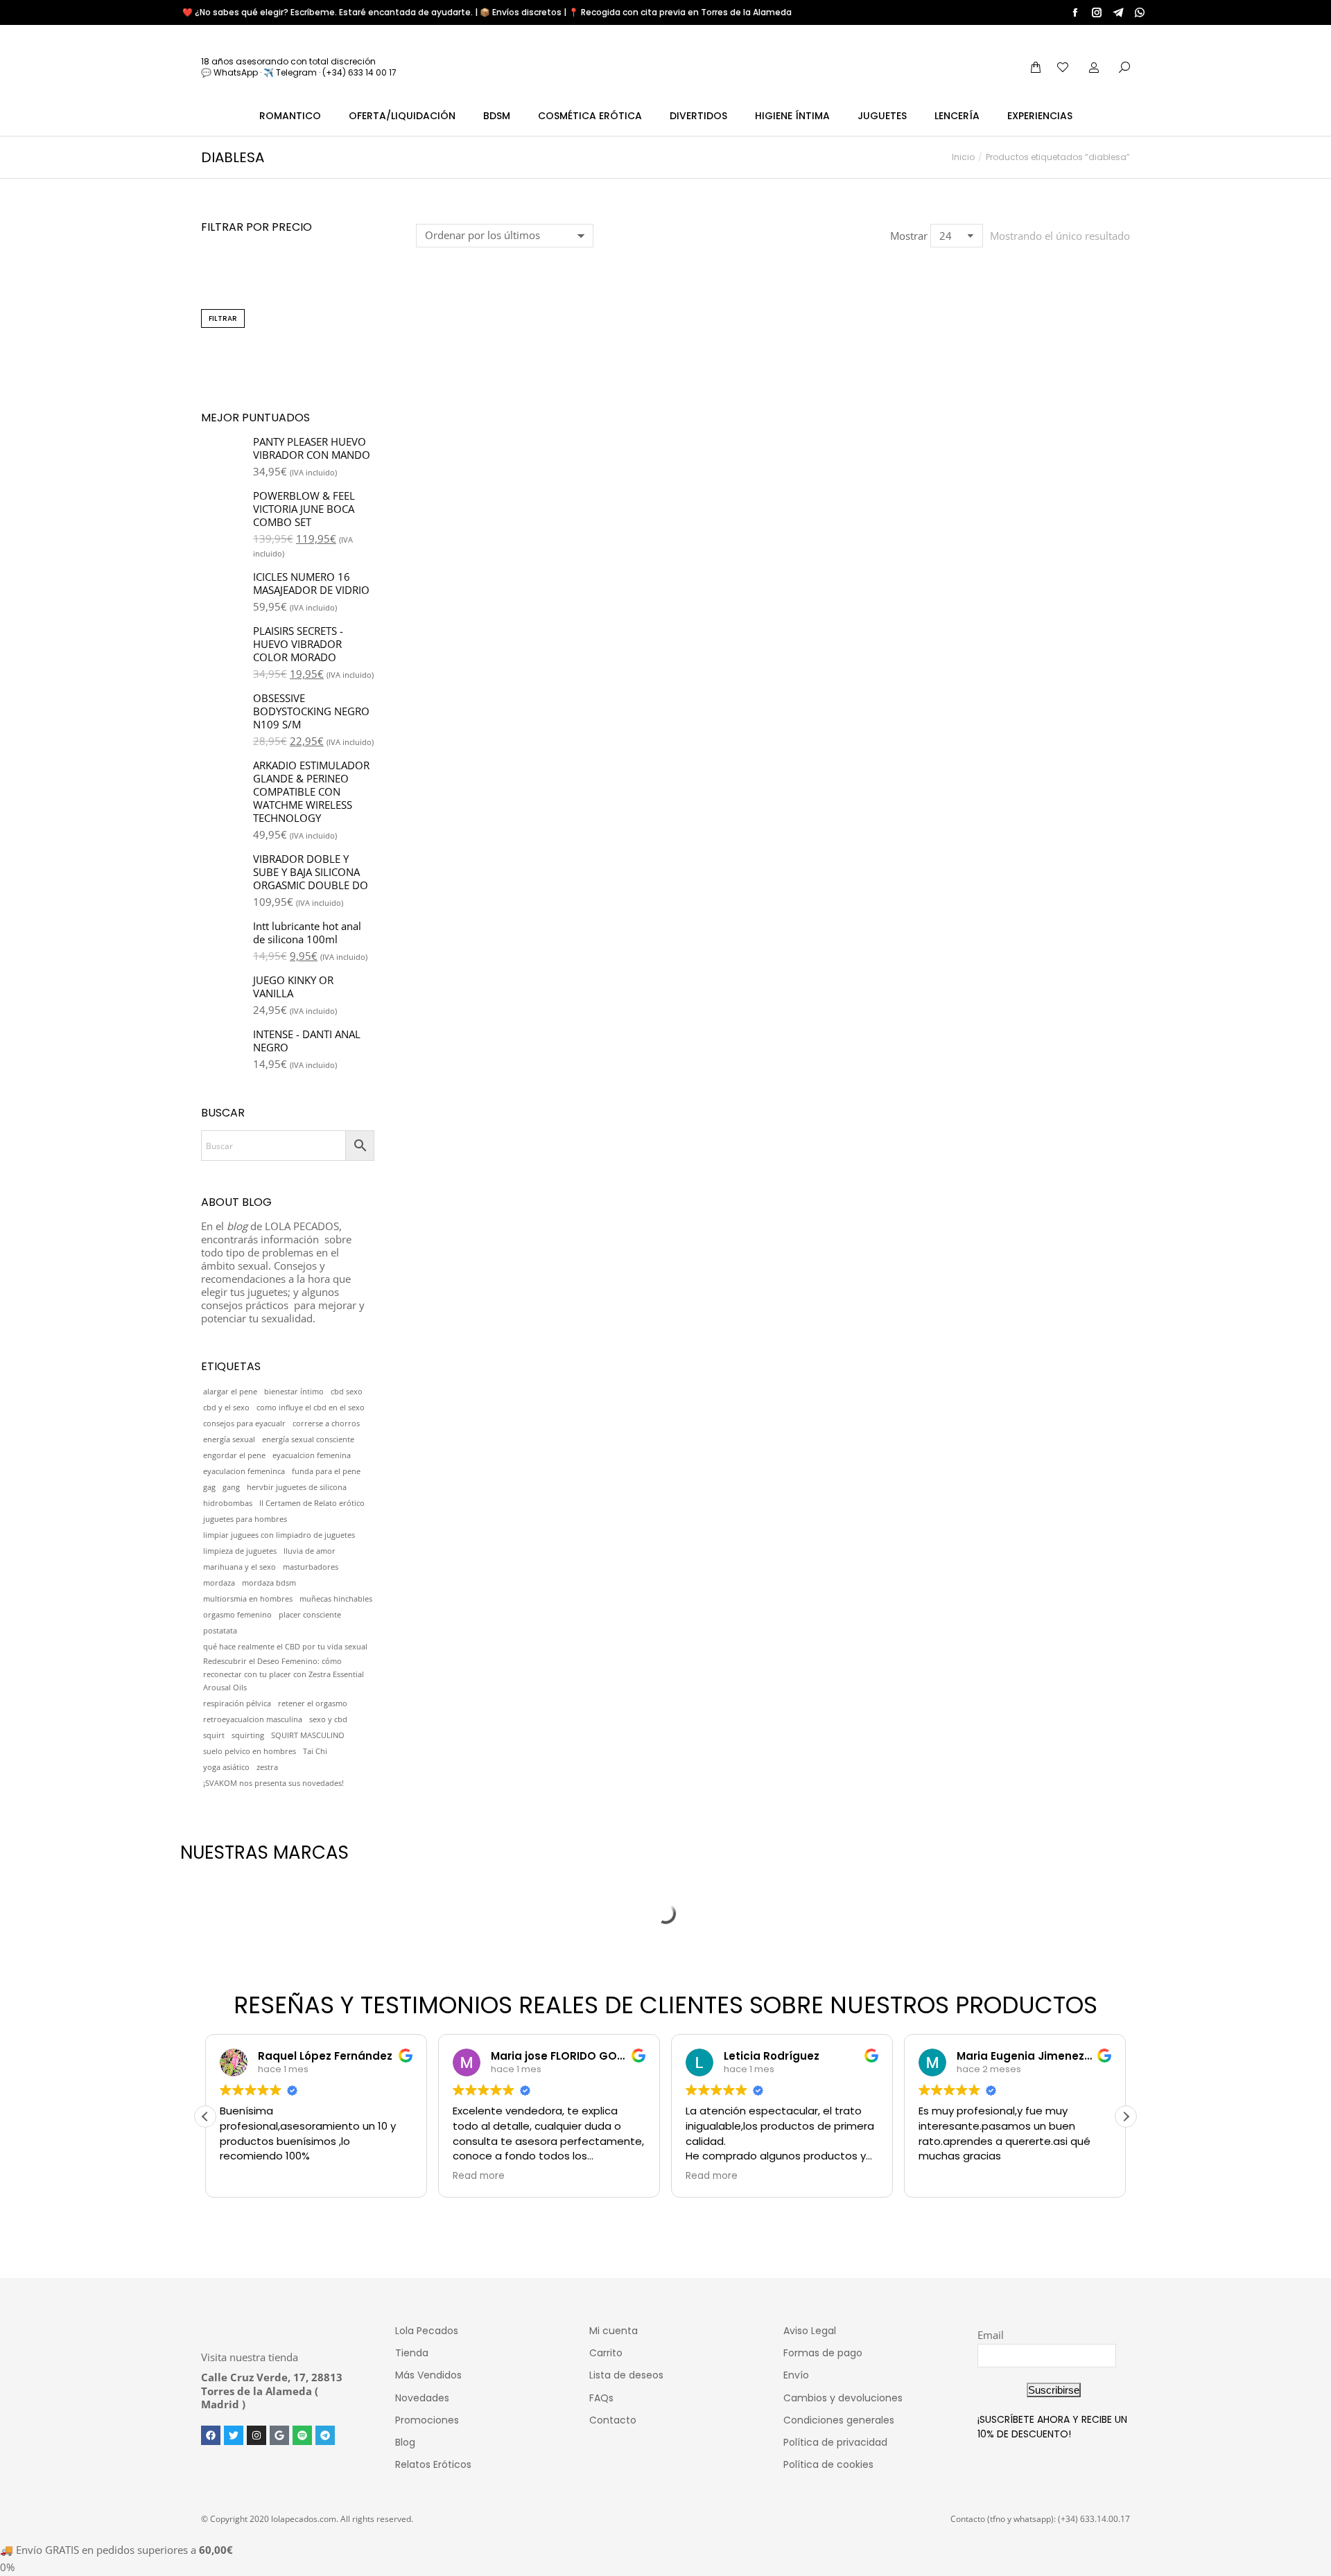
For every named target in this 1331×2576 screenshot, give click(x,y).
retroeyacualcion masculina (253, 1719)
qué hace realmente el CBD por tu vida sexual (285, 1647)
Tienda (412, 2353)
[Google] (279, 2435)
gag (209, 1487)
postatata (220, 1631)
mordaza (219, 1583)
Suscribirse (1054, 2390)
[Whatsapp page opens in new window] (1140, 12)
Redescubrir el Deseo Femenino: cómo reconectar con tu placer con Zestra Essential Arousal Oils (284, 1674)
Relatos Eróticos (433, 2464)
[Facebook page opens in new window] (1075, 12)
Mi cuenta (614, 2331)
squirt (214, 1735)
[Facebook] (211, 2435)
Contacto (613, 2420)
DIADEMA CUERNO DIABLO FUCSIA (497, 458)
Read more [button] (479, 2176)
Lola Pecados (427, 2331)
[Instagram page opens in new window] (1097, 12)
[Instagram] (256, 2435)
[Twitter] (234, 2435)
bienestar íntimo (294, 1392)
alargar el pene (230, 1392)
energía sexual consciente (308, 1439)
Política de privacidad (835, 2442)
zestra (267, 1767)
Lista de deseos (626, 2375)
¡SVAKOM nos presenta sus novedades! (273, 1783)
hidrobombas (228, 1503)
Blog (405, 2442)
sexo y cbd (328, 1719)
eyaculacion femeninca (244, 1471)
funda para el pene (326, 1471)
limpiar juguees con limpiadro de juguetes (279, 1535)
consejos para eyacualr (244, 1423)
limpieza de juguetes (240, 1551)
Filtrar (223, 318)
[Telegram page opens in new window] (1118, 12)
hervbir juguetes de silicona (297, 1487)
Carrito (606, 2353)
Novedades (422, 2398)
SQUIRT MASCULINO (308, 1735)
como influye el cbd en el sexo (311, 1408)
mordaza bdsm (269, 1583)
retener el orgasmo (313, 1703)
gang (231, 1487)
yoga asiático (226, 1767)
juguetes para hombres (245, 1519)
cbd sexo (347, 1392)
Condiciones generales (839, 2420)
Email (991, 2335)
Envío (796, 2375)
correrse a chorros (326, 1423)
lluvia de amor (310, 1551)
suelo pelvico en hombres (250, 1751)
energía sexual (229, 1439)
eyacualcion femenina (312, 1455)
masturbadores (311, 1567)
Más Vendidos (428, 2375)
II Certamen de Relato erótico (312, 1503)
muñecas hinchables (336, 1599)
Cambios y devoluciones (843, 2398)
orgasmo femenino (237, 1615)
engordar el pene (234, 1455)
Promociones (427, 2420)
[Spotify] (302, 2435)
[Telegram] (325, 2435)
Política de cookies (828, 2464)
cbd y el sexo (226, 1408)
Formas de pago (823, 2353)
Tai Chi (315, 1751)
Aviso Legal (810, 2331)
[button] (434, 417)
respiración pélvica (237, 1703)
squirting (248, 1735)
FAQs (601, 2398)
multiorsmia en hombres (248, 1599)
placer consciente (310, 1615)
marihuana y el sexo (240, 1567)
